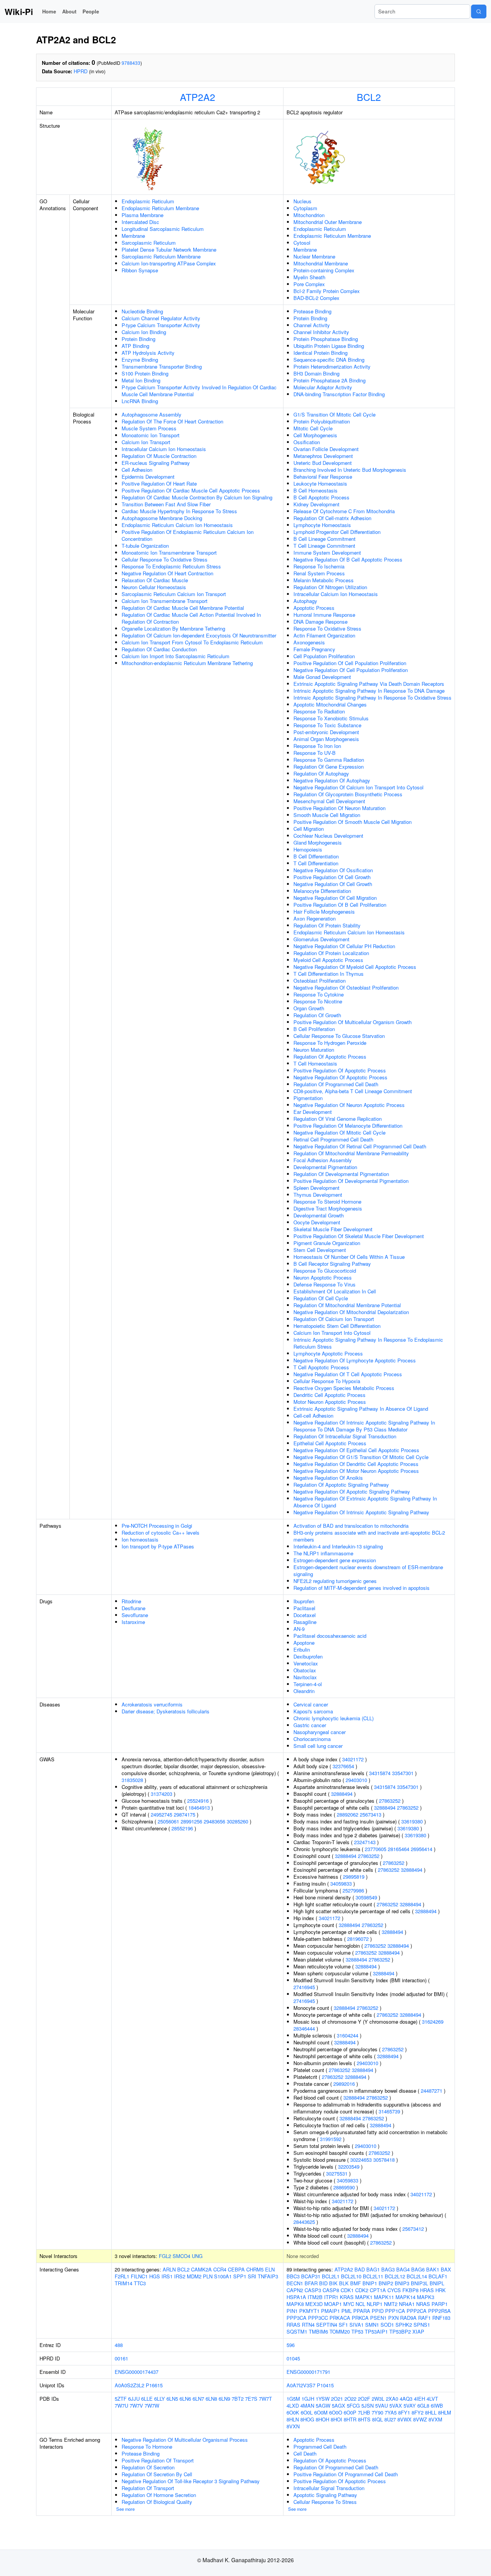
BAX (446, 2269)
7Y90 (377, 2412)
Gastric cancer (310, 1725)
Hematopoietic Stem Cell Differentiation (337, 1326)
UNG (197, 2256)
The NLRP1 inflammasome (323, 1553)
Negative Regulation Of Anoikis (328, 1478)
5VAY (410, 2406)
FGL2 (165, 2256)
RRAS (293, 2325)
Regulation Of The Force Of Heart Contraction (172, 421)
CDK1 (347, 2290)
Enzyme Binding (140, 360)
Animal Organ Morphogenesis (326, 739)
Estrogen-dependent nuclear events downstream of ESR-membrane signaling (368, 1570)
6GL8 (423, 2406)
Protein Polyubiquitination (322, 421)
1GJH (308, 2399)
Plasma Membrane (143, 215)
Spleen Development (316, 1188)
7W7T (265, 2399)
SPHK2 (404, 2325)
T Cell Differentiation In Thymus (329, 974)
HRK (441, 2290)
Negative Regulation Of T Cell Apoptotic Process (348, 1374)
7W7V (136, 2406)
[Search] (479, 12)
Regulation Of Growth (317, 1015)
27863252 (390, 1801)
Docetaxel (305, 1615)
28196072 (358, 1939)
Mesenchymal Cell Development (329, 801)
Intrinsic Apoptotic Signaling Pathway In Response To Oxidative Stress (372, 698)
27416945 (304, 1987)
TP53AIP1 (376, 2331)
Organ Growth (309, 1008)
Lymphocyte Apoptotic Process (328, 1353)
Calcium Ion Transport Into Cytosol (332, 1333)
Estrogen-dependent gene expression (335, 1560)
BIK (333, 2283)
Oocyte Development (317, 1222)
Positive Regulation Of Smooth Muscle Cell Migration (353, 822)
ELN (270, 2269)
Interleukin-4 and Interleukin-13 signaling (338, 1546)
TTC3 (140, 2283)
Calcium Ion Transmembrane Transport (165, 601)
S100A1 (223, 2276)
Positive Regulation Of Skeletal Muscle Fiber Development (359, 1236)
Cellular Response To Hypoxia (327, 1381)
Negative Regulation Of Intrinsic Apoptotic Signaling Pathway (361, 1512)
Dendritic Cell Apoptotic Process (330, 1395)
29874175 (185, 1814)
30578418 (384, 2160)
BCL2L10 (351, 2276)
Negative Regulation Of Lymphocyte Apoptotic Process (355, 1360)
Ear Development (313, 1112)
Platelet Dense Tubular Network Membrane (169, 250)
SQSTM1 (297, 2331)
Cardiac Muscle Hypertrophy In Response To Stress (179, 511)
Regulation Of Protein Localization (331, 953)
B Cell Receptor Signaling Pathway (332, 1264)
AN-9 (299, 1629)
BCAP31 (311, 2276)
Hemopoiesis (308, 849)
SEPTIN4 (327, 2325)
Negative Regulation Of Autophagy (332, 780)
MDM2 (194, 2276)
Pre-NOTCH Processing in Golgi (157, 1526)
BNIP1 (370, 2283)
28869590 (344, 2187)
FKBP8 (410, 2290)
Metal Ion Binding (141, 380)
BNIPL (437, 2283)
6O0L (307, 2412)
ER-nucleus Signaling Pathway (156, 463)
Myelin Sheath (309, 277)
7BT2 (238, 2399)
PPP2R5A (439, 2311)
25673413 (371, 1814)
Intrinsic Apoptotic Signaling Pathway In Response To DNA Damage (369, 691)
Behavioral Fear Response (323, 477)
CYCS (394, 2290)
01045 (293, 2358)
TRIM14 (124, 2283)
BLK (344, 2283)
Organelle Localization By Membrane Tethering (173, 628)
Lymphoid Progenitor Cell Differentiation (337, 532)
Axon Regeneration (315, 918)
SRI (252, 2276)
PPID (378, 2311)
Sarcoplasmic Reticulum (149, 243)
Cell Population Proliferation (324, 656)
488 (119, 2345)
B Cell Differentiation (316, 856)
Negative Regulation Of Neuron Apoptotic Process (349, 1105)
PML (347, 2311)
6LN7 (198, 2399)
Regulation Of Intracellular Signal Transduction (345, 1436)
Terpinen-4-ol (308, 1684)
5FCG (353, 2406)
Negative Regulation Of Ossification (333, 870)
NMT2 (391, 2304)
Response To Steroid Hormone (327, 1202)
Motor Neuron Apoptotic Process (330, 1402)
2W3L (378, 2399)
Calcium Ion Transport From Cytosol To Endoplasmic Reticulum (192, 642)
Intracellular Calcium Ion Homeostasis (164, 449)
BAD (360, 2269)
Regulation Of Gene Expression (329, 767)
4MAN (307, 2406)
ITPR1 (331, 2297)
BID (323, 2283)
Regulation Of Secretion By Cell (157, 2474)
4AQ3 (406, 2399)
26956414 (422, 1849)
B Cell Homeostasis (316, 490)
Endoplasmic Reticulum (148, 201)
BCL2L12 (395, 2276)
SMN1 (372, 2325)
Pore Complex (309, 284)
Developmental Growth (319, 1215)
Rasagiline (305, 1622)
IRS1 (167, 2276)
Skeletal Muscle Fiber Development (333, 1229)
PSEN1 (378, 2318)
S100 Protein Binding (145, 373)
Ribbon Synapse (140, 270)
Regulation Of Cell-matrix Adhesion (332, 518)
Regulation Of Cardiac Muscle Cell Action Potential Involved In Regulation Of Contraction (191, 618)
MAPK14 (405, 2297)
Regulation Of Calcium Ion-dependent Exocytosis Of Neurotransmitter (199, 635)
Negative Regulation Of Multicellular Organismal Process (185, 2440)
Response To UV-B (315, 753)
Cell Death (305, 2453)
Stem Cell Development (320, 1250)
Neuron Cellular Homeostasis (154, 587)
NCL (360, 2304)
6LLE (147, 2399)
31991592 (331, 2139)
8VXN (293, 2426)
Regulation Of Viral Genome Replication (338, 1119)
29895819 (354, 1877)
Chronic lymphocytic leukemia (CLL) (334, 1718)
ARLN (169, 2269)
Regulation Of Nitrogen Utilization (330, 587)
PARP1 (440, 2304)
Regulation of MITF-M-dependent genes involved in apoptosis (362, 1588)
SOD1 (387, 2325)
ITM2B (315, 2297)
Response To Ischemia (319, 566)
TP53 (357, 2331)
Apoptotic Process (314, 608)
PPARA (362, 2311)
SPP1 (240, 2276)
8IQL (377, 2419)
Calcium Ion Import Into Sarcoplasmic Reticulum (175, 656)
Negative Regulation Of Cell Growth (333, 884)
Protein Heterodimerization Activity (332, 366)
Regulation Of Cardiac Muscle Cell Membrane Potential (183, 608)
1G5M (293, 2399)
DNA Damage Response (320, 622)
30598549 (366, 1897)
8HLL (431, 2412)
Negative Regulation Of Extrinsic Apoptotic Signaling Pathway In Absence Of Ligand (365, 1502)
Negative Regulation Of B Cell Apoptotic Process (348, 559)
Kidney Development (316, 504)
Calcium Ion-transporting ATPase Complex (169, 263)
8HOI (336, 2419)
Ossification (307, 442)
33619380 (412, 1821)
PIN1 (292, 2311)
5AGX (339, 2406)
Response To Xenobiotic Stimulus (331, 718)
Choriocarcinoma (312, 1739)
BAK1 (433, 2269)
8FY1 (404, 2412)
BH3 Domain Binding (316, 373)
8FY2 (418, 2412)
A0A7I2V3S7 (301, 2385)
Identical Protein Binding (320, 353)
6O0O (336, 2412)
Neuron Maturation (314, 1050)
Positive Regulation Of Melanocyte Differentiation (348, 1126)
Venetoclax (306, 1663)
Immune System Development (327, 553)
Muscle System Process (149, 428)
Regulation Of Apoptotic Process (330, 1057)
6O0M (321, 2412)
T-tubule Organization (145, 546)
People (91, 11)
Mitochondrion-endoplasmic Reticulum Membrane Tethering (187, 663)
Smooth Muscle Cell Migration (327, 815)
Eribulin (302, 1650)
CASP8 (331, 2290)
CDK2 (362, 2290)
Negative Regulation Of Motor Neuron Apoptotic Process (356, 1471)
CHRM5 (255, 2269)
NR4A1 (407, 2304)
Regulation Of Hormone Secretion (159, 2495)
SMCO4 (181, 2256)
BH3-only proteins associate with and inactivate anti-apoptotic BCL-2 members (369, 1536)
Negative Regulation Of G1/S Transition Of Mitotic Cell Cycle (361, 1457)
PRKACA (340, 2318)
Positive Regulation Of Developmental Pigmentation (351, 1181)
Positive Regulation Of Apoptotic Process (340, 1070)
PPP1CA (395, 2311)
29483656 (214, 1821)
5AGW (323, 2406)
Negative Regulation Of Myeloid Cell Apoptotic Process (355, 967)
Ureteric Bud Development (323, 463)
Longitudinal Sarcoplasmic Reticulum (163, 229)
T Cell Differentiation (316, 863)
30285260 (237, 1821)
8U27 (390, 2419)
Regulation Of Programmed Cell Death (336, 1084)
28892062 (348, 1814)
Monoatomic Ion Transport (151, 435)
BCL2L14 (417, 2276)
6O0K (293, 2412)
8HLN (293, 2419)
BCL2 (369, 97)
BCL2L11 (373, 2276)
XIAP (418, 2331)
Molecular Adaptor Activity (323, 387)
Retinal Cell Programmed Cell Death (333, 1139)
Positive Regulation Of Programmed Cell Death (346, 2474)
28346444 (304, 2028)
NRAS (423, 2304)
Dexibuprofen (308, 1656)
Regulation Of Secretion (148, 2467)
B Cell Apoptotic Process (321, 497)
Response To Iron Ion (317, 746)
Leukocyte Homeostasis (320, 483)
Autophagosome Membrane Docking (162, 518)
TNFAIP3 (268, 2276)
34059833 (341, 1883)
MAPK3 (426, 2297)
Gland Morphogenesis (318, 842)
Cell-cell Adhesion (313, 1416)
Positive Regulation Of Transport (158, 2460)
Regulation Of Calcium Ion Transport (334, 1319)
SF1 (343, 2325)
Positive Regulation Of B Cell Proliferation (340, 905)
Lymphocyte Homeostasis (322, 525)
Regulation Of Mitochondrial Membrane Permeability (351, 1153)
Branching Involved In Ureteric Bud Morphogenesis (350, 470)
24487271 (432, 2091)
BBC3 (293, 2276)
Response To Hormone (147, 2447)
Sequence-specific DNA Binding (329, 360)
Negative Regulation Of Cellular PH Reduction (344, 946)
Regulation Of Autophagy (321, 773)
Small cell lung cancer (318, 1746)
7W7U (121, 2406)
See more (125, 2509)
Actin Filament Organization (324, 635)
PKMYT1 (309, 2311)
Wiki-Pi (19, 12)
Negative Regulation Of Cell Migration (335, 898)
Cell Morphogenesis (315, 435)
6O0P (350, 2412)
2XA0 (392, 2399)
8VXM (435, 2419)
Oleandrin (304, 1691)
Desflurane (133, 1608)
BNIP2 (386, 2283)
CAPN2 (295, 2290)
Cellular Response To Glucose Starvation (339, 1036)
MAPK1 (364, 2297)
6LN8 (211, 2399)
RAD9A (408, 2318)
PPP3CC (318, 2318)
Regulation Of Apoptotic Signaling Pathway (341, 1485)
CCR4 (220, 2269)
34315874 (380, 1773)
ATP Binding (135, 346)
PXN (393, 2318)
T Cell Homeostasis (315, 1063)
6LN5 (172, 2399)
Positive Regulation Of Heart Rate (159, 483)
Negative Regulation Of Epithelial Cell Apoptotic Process (356, 1450)
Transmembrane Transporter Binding (162, 366)
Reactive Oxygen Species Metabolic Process (344, 1388)
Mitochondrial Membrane (321, 263)
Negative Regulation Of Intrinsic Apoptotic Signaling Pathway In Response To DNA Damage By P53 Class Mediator (364, 1426)
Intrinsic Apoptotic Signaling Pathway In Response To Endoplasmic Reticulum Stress (368, 1343)
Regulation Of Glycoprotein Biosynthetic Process (348, 794)
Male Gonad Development (322, 677)
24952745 (161, 1814)
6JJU (134, 2399)
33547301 (403, 1773)
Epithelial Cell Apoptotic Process (330, 1443)
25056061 (168, 1821)
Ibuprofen (304, 1601)
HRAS (427, 2290)
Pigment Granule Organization (327, 1243)
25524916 (198, 1801)
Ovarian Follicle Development (326, 449)
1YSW (323, 2399)
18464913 (199, 1808)
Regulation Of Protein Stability (327, 925)
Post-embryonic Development (326, 732)
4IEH (419, 2399)
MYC (349, 2304)
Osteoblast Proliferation (320, 981)
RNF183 (441, 2318)
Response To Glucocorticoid (325, 1271)
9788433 (131, 63)
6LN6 (185, 2399)
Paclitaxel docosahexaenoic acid (330, 1636)
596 (291, 2345)
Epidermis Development (148, 477)
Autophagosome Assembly (152, 414)
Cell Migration (309, 829)
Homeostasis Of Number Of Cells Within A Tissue (349, 1257)
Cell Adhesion (137, 470)
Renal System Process (319, 573)
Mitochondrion (309, 215)
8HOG (307, 2419)
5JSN (367, 2406)
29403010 (356, 1780)
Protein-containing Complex (324, 270)
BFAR (311, 2283)
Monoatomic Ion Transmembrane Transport (169, 553)
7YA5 (391, 2412)
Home (49, 11)
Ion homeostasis (140, 1539)
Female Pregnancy (314, 649)
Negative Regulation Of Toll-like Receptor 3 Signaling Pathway (191, 2481)
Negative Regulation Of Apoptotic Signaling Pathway (352, 1491)
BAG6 (418, 2269)
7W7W (152, 2406)
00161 (121, 2358)
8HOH (322, 2419)
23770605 (376, 1849)
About (69, 11)
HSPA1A (296, 2297)
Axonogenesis (309, 642)
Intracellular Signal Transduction (329, 2488)
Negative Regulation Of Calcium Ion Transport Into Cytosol (358, 787)
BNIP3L (419, 2283)
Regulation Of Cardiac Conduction (159, 649)
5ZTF (121, 2399)
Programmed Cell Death (320, 2447)
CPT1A (378, 2290)
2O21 (337, 2399)
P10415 (325, 2385)
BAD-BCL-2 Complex (316, 298)
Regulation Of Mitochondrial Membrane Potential (347, 1305)
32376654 (343, 1766)
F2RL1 (122, 2276)
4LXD (293, 2406)
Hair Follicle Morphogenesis (324, 912)
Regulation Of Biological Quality (157, 2502)
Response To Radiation (319, 711)
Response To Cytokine (319, 994)
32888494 (342, 1794)
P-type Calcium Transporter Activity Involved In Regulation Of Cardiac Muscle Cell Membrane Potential (199, 391)
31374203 (161, 1794)
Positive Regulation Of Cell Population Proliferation (350, 663)
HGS (155, 2276)
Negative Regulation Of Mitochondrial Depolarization (351, 1312)
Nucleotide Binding (142, 311)
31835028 (132, 1780)
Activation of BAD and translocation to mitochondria (351, 1526)
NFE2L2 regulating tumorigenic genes (335, 1581)
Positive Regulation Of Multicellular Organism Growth (353, 1022)
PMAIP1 (330, 2311)
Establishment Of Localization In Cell (335, 1291)
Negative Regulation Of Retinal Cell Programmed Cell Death (360, 1146)
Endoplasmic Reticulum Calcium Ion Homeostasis (177, 525)
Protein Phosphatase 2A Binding (330, 380)
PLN (208, 2276)
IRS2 (180, 2276)
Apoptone (304, 1643)
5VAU (381, 2406)
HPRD (81, 71)
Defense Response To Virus (325, 1284)
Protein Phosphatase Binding (326, 339)
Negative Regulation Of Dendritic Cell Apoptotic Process (356, 1464)
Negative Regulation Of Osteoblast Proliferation (346, 987)
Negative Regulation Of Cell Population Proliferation (351, 670)
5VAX (396, 2406)
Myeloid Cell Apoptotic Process (328, 960)
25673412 (413, 2229)
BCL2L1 (331, 2276)
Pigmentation (308, 1098)
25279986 (353, 1890)
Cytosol (302, 243)
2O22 (350, 2399)
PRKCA (360, 2318)
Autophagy (305, 601)
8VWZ (420, 2419)
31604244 (348, 2035)
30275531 (337, 2173)
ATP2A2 (198, 97)
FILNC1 (139, 2276)
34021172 (353, 1759)
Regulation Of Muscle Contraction (159, 456)
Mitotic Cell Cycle (313, 428)
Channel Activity (312, 325)
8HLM (445, 2412)
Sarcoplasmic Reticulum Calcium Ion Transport (174, 594)
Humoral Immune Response (324, 615)
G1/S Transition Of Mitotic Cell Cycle (334, 414)
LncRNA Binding (140, 401)
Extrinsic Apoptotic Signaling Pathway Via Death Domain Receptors (369, 684)
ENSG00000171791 (308, 2372)
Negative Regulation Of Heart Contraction (167, 573)
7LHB (364, 2412)
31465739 (389, 2111)
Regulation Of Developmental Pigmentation (341, 1174)
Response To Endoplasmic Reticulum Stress (171, 566)
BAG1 (373, 2269)
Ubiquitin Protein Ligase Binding (329, 346)
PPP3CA (297, 2318)
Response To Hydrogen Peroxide (330, 1043)
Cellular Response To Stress (325, 2502)
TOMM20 (340, 2331)
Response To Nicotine (318, 1001)
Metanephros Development (323, 456)
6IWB (437, 2406)
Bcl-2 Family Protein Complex (327, 291)
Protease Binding (312, 311)
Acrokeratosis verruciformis (152, 1704)
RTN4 (308, 2325)
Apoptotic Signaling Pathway (325, 2495)
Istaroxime (133, 1622)
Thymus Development (318, 1195)
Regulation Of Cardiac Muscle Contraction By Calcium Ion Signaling (197, 497)
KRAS (347, 2297)
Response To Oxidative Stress (327, 628)
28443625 (304, 2222)
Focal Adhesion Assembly (323, 1160)
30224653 (361, 2160)
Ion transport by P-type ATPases (158, 1546)
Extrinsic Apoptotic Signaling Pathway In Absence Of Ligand (361, 1409)
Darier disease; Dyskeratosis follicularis (166, 1711)
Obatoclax (305, 1670)
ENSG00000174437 (137, 2372)
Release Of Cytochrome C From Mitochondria (344, 511)
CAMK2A (201, 2269)
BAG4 (403, 2269)
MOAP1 (333, 2304)
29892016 (344, 2084)
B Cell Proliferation (314, 1029)
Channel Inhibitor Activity (321, 332)
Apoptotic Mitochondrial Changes (330, 704)
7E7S (251, 2399)
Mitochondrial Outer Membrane (328, 222)
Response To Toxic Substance (327, 725)
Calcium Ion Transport (146, 442)
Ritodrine (131, 1601)
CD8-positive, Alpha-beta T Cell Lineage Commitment (353, 1091)
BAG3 (388, 2269)
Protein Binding (138, 339)
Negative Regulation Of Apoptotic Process (340, 1077)
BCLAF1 (438, 2276)
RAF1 (424, 2318)
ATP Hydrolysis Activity (148, 353)
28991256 (191, 1821)
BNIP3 (402, 2283)
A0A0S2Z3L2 (129, 2385)
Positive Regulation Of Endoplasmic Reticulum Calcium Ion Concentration (188, 535)
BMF (356, 2283)
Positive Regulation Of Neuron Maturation (339, 808)
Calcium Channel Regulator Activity (161, 318)
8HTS (364, 2419)
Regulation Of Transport (148, 2488)
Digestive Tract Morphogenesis (328, 1208)
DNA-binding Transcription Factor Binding (339, 394)
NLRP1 (375, 2304)
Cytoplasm (305, 208)
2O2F (364, 2399)
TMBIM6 (318, 2331)
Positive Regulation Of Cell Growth (332, 877)
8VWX (404, 2419)
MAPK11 (384, 2297)
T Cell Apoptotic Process (321, 1367)
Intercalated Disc (140, 222)
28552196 (182, 1828)
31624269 (433, 2022)
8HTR (350, 2419)
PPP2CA (417, 2311)
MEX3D (314, 2304)
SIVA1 (357, 2325)
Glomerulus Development (321, 939)
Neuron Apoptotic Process (323, 1277)
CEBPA (236, 2269)
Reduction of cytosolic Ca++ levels (161, 1533)
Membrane (133, 236)
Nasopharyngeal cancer (320, 1732)
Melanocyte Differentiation (322, 891)
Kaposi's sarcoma (313, 1711)
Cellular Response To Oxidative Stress (165, 559)
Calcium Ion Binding (144, 332)
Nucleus (302, 201)
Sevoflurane (135, 1615)
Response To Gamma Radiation (329, 760)
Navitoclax (305, 1677)
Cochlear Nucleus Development (328, 836)
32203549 (349, 2167)
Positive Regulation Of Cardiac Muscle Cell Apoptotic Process (191, 490)
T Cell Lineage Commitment (324, 546)
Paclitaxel (304, 1608)
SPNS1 (422, 2325)
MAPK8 (295, 2304)
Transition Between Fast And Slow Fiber (166, 504)
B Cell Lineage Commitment (325, 539)
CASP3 (313, 2290)
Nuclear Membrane (314, 256)
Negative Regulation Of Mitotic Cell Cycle (339, 1132)
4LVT (432, 2399)
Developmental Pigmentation (325, 1167)
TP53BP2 (400, 2331)
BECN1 (295, 2283)
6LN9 (224, 2399)
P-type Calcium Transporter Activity (161, 325)
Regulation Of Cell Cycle (321, 1298)
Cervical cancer (311, 1704)
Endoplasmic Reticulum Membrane (160, 208)
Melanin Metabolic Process (324, 580)
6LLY (160, 2399)
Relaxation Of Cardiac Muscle (155, 580)
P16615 (154, 2385)
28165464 (399, 1849)
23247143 (365, 1842)
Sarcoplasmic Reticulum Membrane (161, 256)
